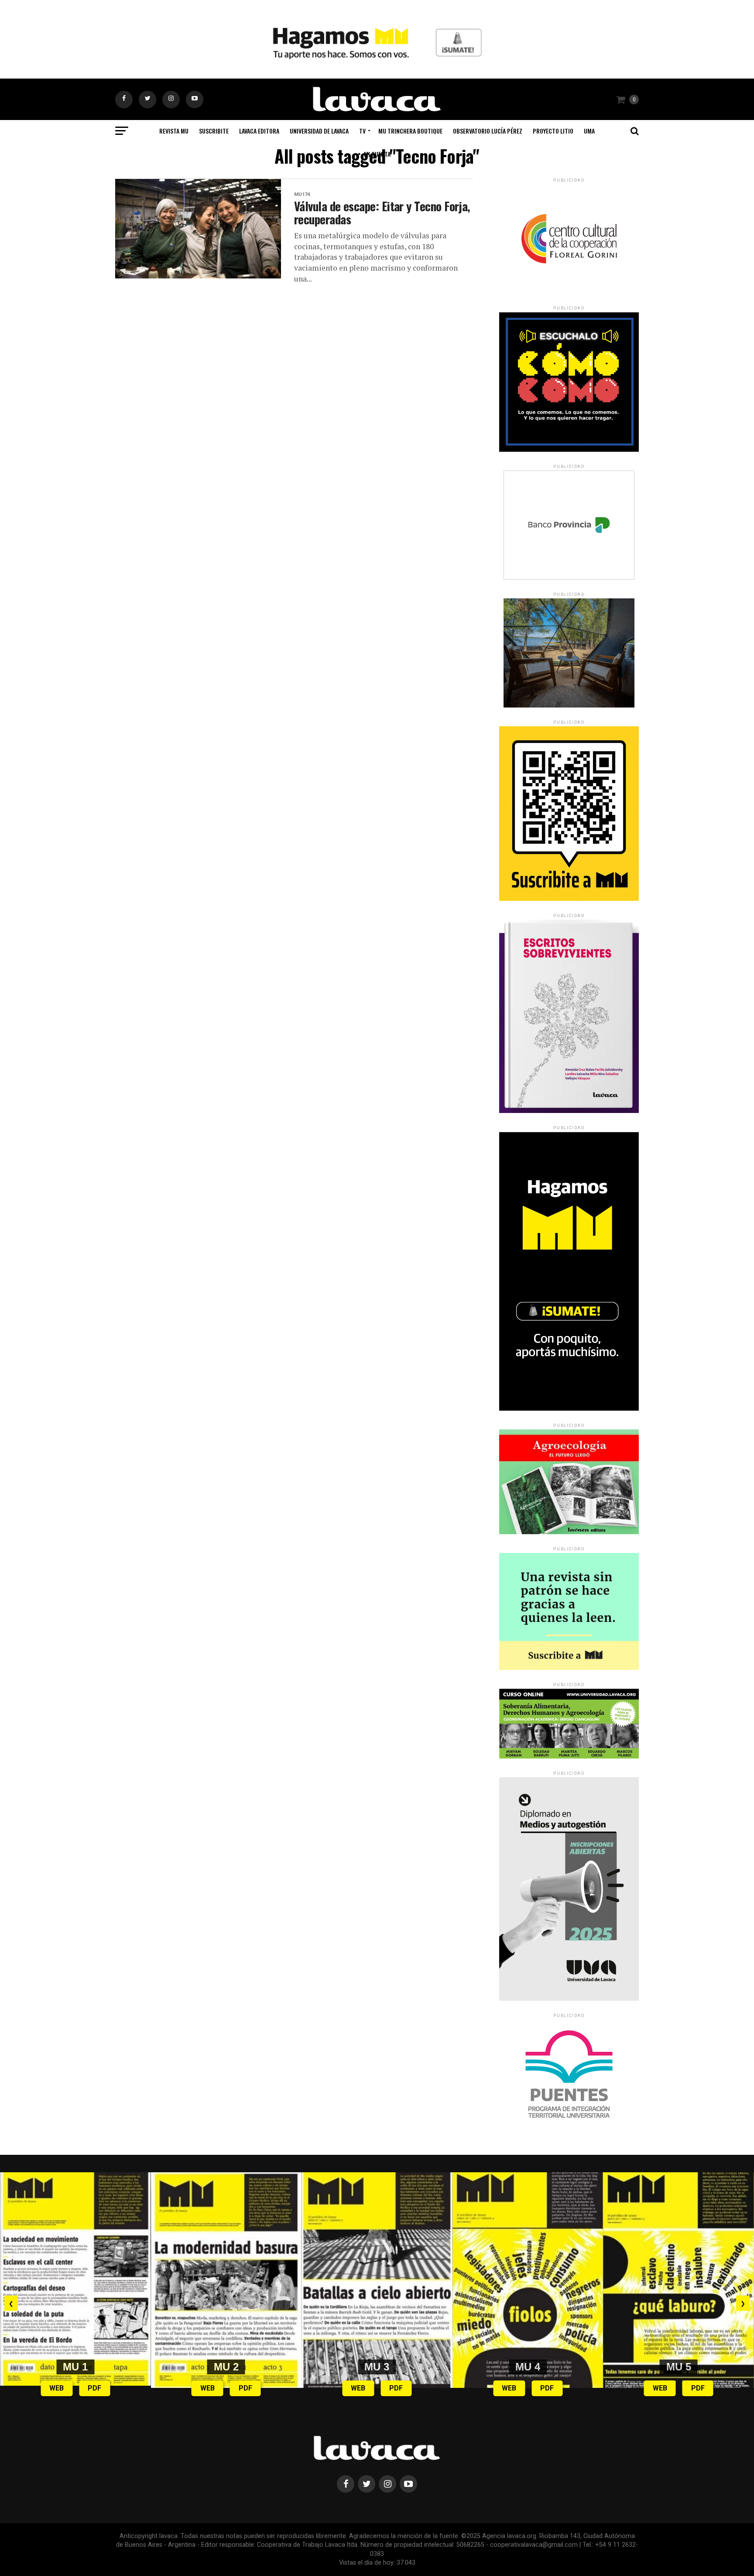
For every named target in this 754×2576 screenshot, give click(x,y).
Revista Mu (174, 131)
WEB (57, 2388)
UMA (589, 131)
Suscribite (214, 131)
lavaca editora (259, 131)
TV (362, 131)
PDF (94, 2388)
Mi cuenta (377, 154)
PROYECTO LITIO (553, 131)
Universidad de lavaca (319, 131)
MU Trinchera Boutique (410, 131)
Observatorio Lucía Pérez (488, 131)
